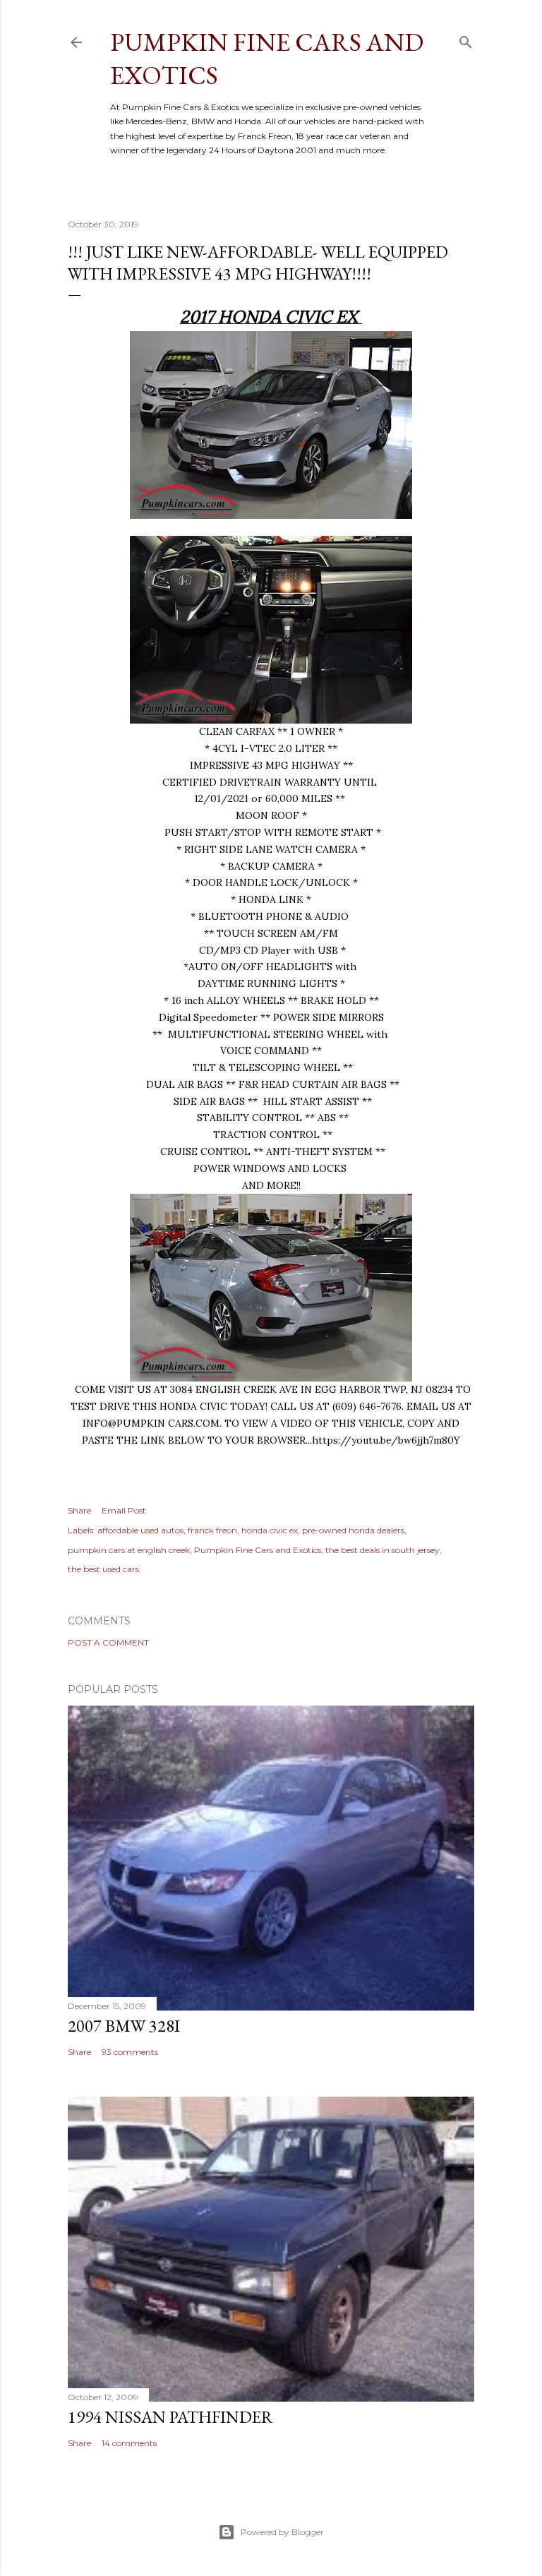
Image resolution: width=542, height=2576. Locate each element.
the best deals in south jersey (383, 1550)
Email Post (124, 1510)
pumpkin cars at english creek (129, 1550)
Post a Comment (108, 1642)
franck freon (212, 1530)
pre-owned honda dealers (353, 1530)
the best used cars (103, 1569)
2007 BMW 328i (124, 2026)
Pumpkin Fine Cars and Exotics (258, 1550)
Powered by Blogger (282, 2532)
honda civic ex (270, 1530)
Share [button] (79, 1510)
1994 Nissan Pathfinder (170, 2417)
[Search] (466, 39)
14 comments (129, 2443)
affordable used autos (140, 1530)
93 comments (130, 2052)
